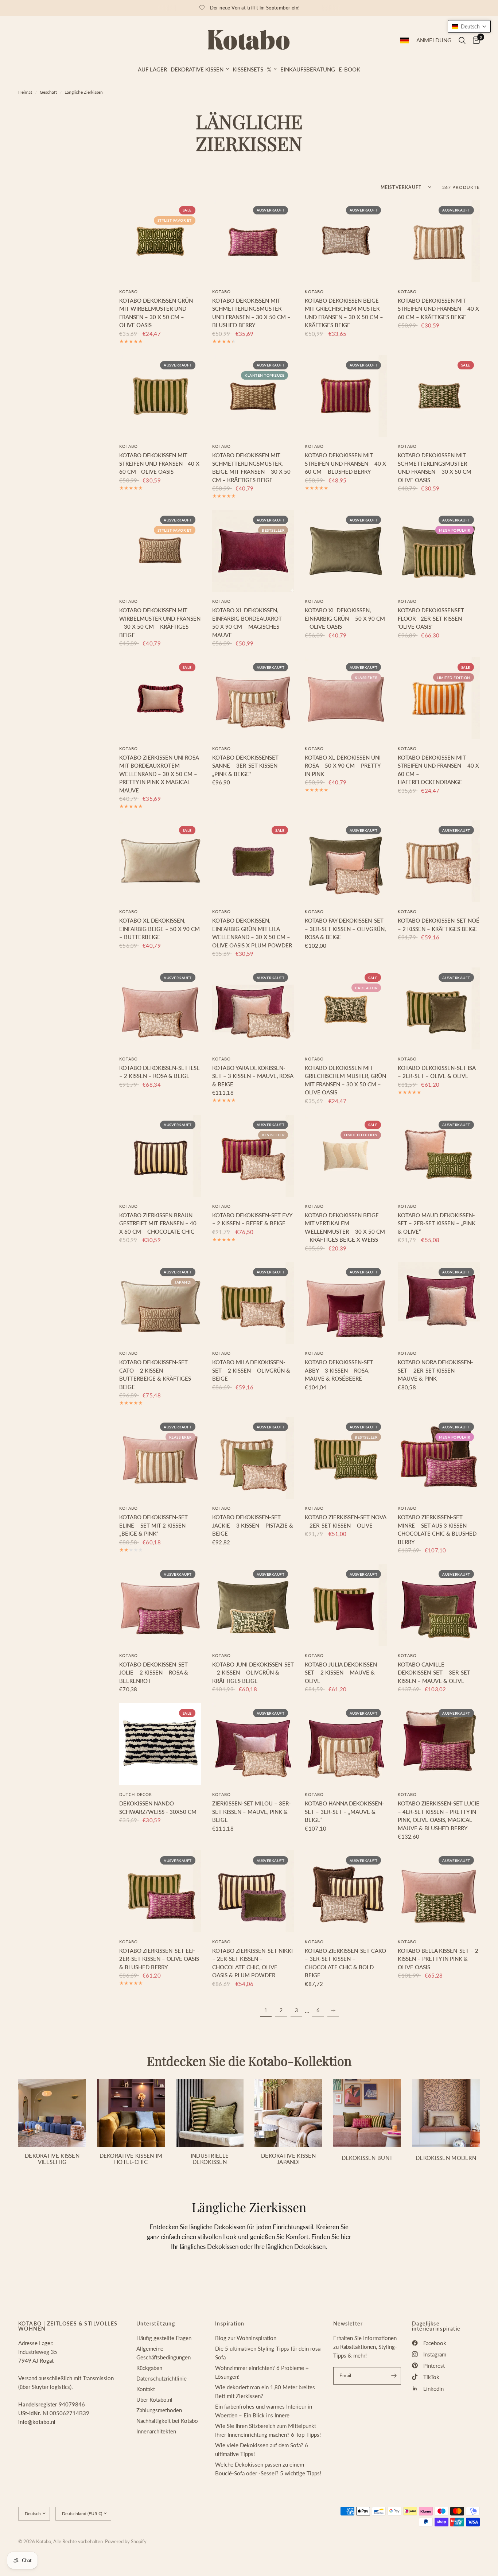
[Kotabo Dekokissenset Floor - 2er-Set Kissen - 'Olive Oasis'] (439, 551)
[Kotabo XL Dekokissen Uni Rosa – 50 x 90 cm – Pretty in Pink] (346, 698)
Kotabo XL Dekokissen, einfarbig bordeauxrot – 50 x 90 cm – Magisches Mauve (249, 622)
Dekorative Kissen (197, 69)
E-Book (349, 69)
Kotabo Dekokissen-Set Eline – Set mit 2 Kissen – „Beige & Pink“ (155, 1525)
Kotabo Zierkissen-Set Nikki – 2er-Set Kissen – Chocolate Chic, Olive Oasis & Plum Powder (252, 1963)
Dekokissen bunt (367, 2158)
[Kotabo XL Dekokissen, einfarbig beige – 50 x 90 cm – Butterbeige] (160, 861)
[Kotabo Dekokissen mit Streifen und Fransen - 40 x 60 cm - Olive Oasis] (160, 396)
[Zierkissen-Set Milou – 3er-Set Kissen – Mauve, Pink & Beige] (253, 1744)
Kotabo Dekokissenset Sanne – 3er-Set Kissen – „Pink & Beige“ (247, 766)
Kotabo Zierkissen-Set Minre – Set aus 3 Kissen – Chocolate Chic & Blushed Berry (437, 1529)
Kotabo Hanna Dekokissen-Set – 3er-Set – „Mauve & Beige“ (345, 1811)
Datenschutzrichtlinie (162, 2378)
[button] (469, 26)
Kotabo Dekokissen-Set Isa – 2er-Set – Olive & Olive (437, 1072)
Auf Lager (152, 69)
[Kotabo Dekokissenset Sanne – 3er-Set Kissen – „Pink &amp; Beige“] (253, 698)
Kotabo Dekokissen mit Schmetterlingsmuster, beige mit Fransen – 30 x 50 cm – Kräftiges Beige (251, 468)
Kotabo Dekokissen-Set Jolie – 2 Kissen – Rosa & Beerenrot (154, 1673)
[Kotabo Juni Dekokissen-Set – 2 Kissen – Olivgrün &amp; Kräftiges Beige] (253, 1605)
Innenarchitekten (156, 2431)
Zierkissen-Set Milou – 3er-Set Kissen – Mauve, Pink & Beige (252, 1811)
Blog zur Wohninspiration (246, 2338)
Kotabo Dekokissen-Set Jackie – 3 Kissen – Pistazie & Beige (253, 1525)
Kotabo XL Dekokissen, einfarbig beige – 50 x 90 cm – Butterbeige (159, 929)
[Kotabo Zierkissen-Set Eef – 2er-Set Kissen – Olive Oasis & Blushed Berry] (160, 1891)
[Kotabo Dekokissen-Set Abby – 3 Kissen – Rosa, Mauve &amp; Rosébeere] (346, 1303)
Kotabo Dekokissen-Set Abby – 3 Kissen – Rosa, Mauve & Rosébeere (339, 1370)
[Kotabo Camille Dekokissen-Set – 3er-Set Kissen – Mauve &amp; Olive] (439, 1605)
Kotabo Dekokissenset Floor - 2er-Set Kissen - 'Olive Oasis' (432, 618)
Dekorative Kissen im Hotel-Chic (131, 2159)
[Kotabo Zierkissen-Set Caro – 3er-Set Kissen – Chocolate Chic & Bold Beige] (346, 1891)
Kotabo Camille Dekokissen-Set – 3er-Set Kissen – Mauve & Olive (434, 1673)
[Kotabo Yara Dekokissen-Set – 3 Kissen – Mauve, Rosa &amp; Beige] (253, 1008)
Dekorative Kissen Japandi (288, 2159)
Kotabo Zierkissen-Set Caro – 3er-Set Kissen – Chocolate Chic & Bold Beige (345, 1963)
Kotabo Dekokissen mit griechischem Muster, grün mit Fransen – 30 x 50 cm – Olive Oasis (345, 1080)
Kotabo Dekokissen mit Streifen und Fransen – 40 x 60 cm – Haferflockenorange (438, 770)
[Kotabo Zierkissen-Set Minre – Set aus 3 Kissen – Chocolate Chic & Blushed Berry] (439, 1458)
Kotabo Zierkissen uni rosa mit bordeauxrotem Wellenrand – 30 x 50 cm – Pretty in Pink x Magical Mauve (159, 774)
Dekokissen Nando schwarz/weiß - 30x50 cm (158, 1807)
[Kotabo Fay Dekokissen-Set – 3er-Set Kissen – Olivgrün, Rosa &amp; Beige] (346, 861)
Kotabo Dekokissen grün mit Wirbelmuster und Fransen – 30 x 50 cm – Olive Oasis (156, 313)
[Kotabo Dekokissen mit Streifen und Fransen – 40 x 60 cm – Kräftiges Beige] (439, 241)
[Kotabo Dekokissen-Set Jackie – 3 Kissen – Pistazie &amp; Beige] (253, 1458)
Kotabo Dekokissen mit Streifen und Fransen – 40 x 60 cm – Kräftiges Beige (438, 309)
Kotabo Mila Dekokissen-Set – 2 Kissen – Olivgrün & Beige (251, 1370)
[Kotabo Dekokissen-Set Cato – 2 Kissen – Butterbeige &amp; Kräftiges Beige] (160, 1303)
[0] (474, 40)
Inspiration (230, 2324)
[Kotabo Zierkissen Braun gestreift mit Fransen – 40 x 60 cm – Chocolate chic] (160, 1156)
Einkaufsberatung (308, 69)
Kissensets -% (252, 69)
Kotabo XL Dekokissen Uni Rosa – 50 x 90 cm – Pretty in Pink (343, 766)
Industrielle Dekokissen (210, 2159)
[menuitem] (152, 69)
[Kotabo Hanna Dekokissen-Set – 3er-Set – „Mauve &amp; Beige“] (346, 1744)
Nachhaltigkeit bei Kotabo (167, 2421)
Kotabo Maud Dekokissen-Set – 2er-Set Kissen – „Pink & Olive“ (437, 1223)
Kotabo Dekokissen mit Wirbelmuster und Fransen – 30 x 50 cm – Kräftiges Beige (160, 622)
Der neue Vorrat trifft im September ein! (255, 8)
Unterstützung (156, 2324)
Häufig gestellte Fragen (164, 2338)
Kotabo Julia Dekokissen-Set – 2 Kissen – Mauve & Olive (342, 1673)
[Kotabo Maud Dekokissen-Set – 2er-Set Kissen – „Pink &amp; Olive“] (439, 1156)
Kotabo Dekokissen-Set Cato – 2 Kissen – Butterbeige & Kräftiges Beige (155, 1374)
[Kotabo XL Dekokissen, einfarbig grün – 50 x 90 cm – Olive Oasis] (346, 551)
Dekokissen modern (446, 2158)
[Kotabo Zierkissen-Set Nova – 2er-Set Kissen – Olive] (346, 1458)
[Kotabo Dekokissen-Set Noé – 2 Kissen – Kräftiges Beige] (439, 861)
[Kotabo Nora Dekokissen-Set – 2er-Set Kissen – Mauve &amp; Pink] (439, 1303)
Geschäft (48, 92)
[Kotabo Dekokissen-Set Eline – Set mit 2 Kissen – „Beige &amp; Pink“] (160, 1458)
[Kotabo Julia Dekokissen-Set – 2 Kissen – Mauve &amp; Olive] (346, 1605)
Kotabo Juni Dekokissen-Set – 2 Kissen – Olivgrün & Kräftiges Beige (253, 1673)
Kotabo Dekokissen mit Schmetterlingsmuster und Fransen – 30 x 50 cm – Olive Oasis (437, 468)
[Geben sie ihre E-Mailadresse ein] (394, 2376)
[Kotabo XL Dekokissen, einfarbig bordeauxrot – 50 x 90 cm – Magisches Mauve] (253, 551)
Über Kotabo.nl (154, 2400)
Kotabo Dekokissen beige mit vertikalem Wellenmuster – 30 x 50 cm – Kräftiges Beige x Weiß (345, 1227)
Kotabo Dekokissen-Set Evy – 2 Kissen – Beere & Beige (252, 1219)
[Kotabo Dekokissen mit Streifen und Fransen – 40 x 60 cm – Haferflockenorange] (439, 698)
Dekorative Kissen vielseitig (52, 2159)
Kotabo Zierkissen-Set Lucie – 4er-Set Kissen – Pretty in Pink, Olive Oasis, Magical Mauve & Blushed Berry (439, 1816)
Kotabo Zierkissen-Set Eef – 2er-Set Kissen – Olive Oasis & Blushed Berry (159, 1959)
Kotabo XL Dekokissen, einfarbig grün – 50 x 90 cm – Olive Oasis (345, 618)
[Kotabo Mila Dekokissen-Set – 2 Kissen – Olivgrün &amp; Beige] (253, 1303)
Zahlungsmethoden (159, 2410)
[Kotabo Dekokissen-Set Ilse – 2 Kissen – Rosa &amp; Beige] (160, 1008)
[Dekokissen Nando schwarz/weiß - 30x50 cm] (160, 1744)
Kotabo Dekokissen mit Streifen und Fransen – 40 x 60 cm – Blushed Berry (345, 463)
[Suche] (462, 40)
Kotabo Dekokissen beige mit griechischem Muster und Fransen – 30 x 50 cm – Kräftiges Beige (344, 313)
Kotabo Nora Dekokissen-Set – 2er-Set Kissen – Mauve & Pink (435, 1370)
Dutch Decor (136, 1794)
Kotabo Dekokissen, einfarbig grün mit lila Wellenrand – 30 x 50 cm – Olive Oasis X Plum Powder (252, 933)
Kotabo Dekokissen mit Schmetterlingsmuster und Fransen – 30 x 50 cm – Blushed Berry (251, 313)
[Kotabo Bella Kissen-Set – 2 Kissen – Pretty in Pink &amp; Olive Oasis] (439, 1891)
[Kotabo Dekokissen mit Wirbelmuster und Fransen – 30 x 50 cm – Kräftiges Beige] (160, 551)
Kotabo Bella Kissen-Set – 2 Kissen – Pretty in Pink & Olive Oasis (438, 1959)
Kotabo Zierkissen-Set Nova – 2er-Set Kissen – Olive (345, 1521)
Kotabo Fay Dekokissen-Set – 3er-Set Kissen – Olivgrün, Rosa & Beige (345, 929)
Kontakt (146, 2389)
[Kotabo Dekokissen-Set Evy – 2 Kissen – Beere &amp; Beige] (253, 1156)
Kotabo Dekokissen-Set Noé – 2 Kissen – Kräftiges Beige (439, 925)
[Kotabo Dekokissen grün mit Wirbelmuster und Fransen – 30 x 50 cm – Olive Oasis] (160, 241)
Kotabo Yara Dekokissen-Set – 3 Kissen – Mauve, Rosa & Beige (253, 1076)
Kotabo (129, 292)
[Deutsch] (405, 40)
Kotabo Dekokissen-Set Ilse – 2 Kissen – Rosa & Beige (159, 1072)
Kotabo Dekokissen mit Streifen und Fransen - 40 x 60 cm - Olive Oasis (159, 463)
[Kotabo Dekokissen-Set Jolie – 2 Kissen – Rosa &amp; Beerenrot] (160, 1605)
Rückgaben (149, 2368)
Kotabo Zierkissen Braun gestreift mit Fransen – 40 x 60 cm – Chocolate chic (158, 1223)
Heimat (25, 92)
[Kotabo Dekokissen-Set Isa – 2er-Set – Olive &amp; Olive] (439, 1008)
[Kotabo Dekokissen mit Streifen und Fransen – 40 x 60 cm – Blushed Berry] (346, 396)
